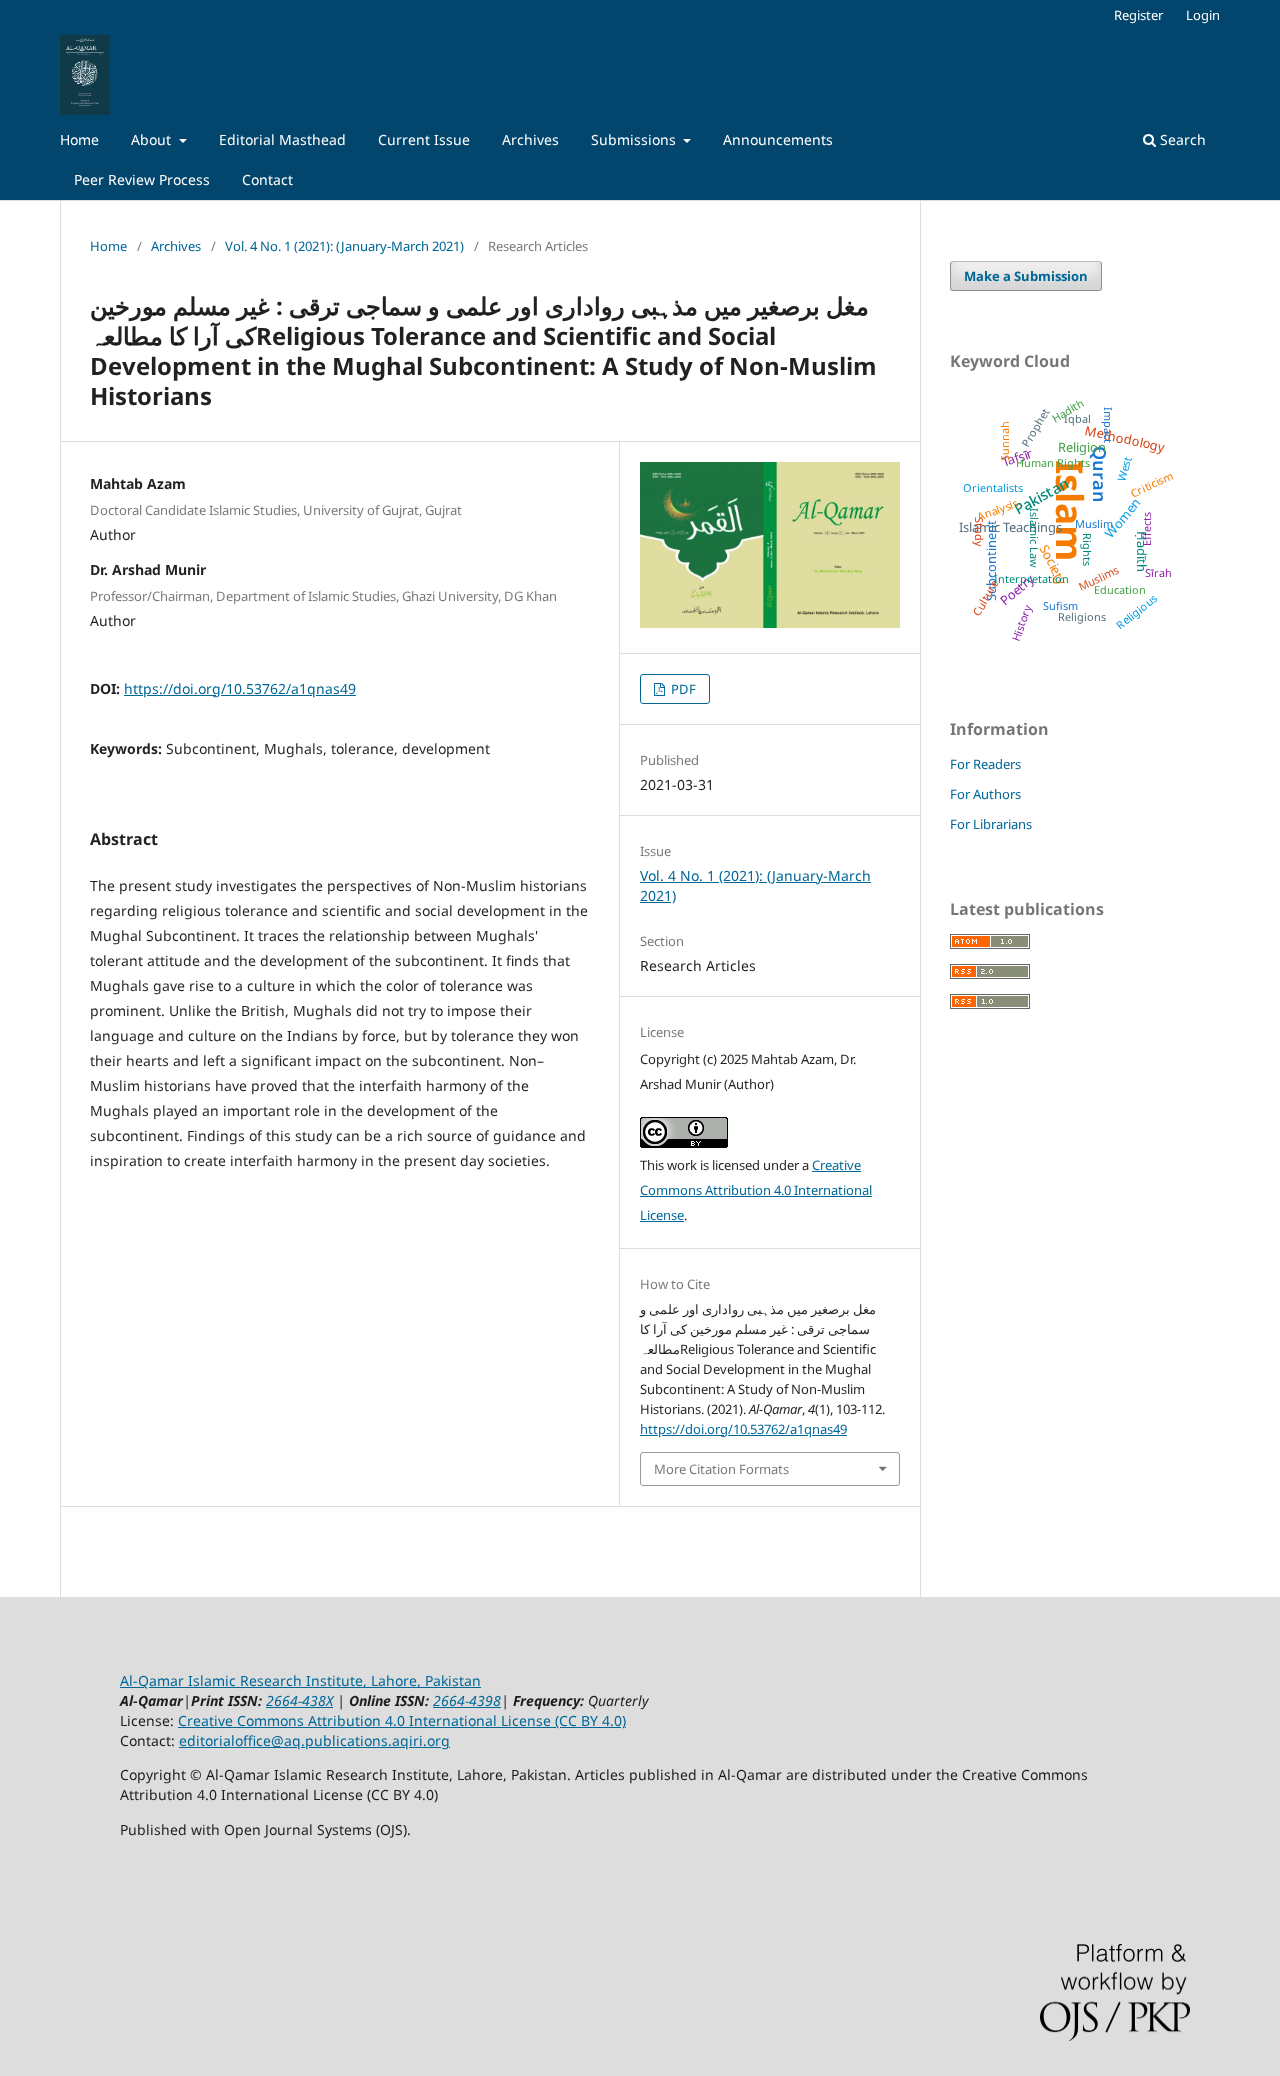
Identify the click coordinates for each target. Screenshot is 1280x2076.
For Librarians (991, 824)
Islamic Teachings (1010, 526)
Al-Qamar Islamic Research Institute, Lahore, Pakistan (300, 1680)
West (1125, 468)
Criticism (1151, 485)
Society (1053, 565)
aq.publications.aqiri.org (367, 1740)
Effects (1146, 529)
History (1021, 622)
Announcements (778, 139)
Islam (1069, 510)
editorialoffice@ (231, 1740)
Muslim (1094, 523)
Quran (1099, 474)
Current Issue (424, 139)
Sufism (1060, 606)
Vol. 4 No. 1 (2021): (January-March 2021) (344, 246)
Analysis (997, 510)
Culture (986, 598)
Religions (1082, 617)
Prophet (1036, 427)
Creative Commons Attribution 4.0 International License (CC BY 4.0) (402, 1720)
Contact (267, 179)
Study (978, 532)
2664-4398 (467, 1700)
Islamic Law (1034, 538)
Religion (1082, 446)
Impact (1108, 425)
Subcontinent (990, 559)
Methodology (1125, 439)
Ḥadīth (1142, 551)
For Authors (985, 794)
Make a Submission (1026, 276)
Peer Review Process (142, 179)
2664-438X (299, 1700)
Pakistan (1041, 496)
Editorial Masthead (282, 139)
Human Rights (1053, 463)
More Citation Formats (721, 1469)
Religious (1137, 612)
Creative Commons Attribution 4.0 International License (756, 1190)
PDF (682, 689)
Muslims (1099, 579)
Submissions (635, 139)
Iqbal (1077, 419)
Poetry (1017, 590)
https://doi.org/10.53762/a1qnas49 (240, 688)
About (153, 139)
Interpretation (1031, 578)
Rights (1086, 548)
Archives (530, 139)
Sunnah (1005, 441)
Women (1123, 518)
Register (1138, 15)
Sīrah (1158, 573)
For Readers (985, 764)
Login (1203, 15)
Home (79, 139)
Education (1120, 589)
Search (1181, 139)
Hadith (1068, 411)
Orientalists (993, 488)
